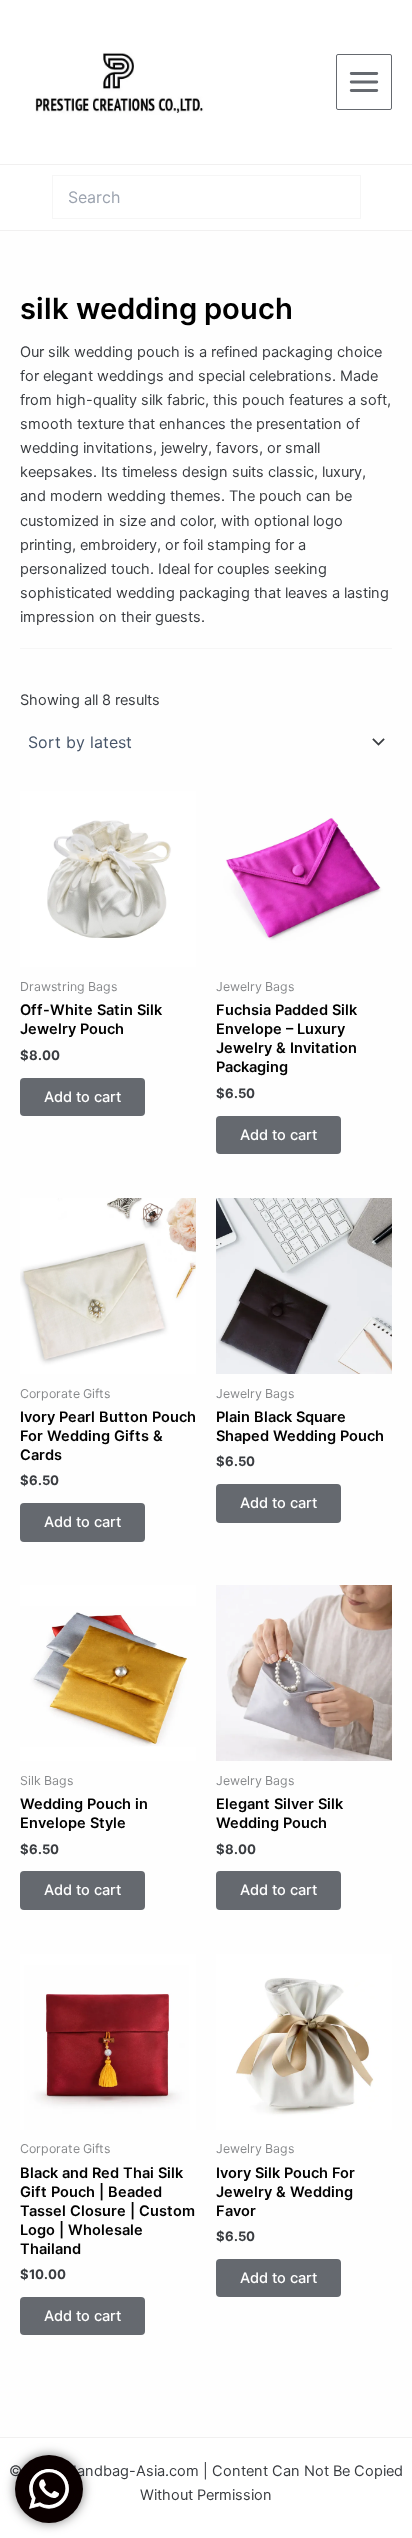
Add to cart (82, 1097)
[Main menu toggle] (364, 82)
